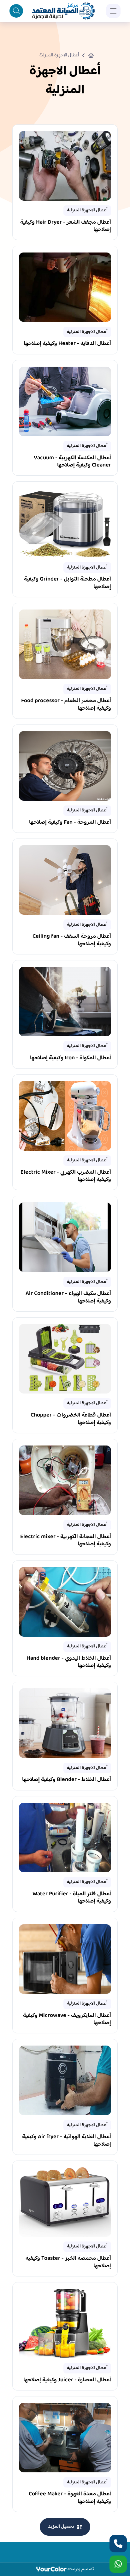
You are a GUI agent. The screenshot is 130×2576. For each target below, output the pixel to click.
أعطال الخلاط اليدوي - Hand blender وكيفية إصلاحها (69, 1663)
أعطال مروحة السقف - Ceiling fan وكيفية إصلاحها (72, 941)
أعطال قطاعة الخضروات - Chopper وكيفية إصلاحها (71, 1420)
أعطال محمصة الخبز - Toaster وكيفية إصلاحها (68, 2263)
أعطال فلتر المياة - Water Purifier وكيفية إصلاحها (72, 1898)
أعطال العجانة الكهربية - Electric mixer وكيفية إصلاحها (66, 1541)
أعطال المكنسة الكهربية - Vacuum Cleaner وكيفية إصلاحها (72, 462)
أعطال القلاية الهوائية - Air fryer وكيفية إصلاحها (67, 2141)
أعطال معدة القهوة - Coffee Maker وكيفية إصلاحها (70, 2498)
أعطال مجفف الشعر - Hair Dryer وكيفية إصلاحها (66, 227)
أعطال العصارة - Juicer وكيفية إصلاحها (67, 2381)
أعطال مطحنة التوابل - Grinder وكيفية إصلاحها (68, 584)
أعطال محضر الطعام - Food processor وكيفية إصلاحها (66, 705)
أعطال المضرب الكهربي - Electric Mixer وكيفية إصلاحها (66, 1177)
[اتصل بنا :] (118, 2544)
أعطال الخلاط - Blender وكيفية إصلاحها (67, 1780)
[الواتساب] (118, 2564)
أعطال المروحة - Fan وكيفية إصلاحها (70, 823)
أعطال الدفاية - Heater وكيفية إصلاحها (67, 344)
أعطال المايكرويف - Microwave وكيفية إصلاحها (67, 2020)
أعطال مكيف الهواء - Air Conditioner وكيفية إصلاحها (68, 1298)
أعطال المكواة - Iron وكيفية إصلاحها (71, 1059)
